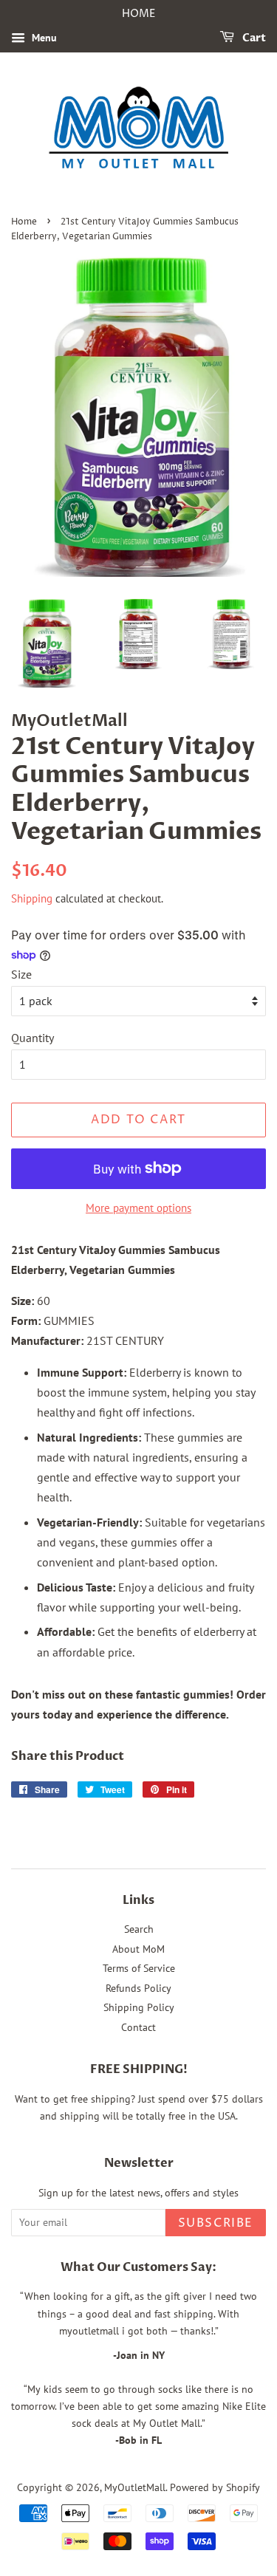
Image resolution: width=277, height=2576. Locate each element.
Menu (43, 38)
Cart (253, 38)
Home (24, 222)
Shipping (32, 898)
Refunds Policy (138, 1988)
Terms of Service (139, 1968)
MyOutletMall (135, 2487)
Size (21, 974)
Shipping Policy (139, 2007)
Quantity (33, 1038)
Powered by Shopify (215, 2487)
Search (139, 1929)
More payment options (138, 1208)
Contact (138, 2027)
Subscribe (216, 2223)
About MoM (138, 1949)
